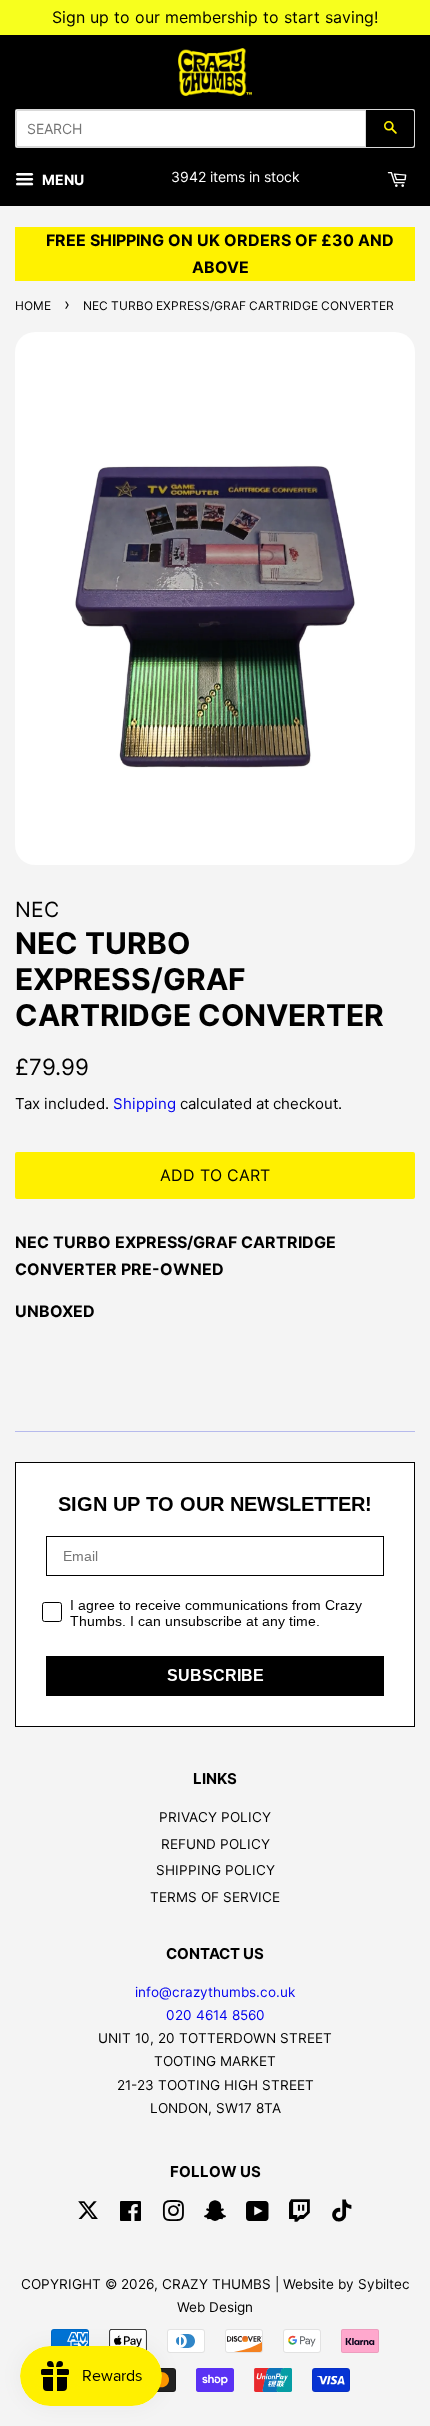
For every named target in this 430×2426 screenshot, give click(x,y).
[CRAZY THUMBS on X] (88, 2215)
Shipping (144, 1103)
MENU (61, 179)
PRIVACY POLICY (215, 1817)
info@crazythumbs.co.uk (215, 1992)
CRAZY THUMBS (216, 2284)
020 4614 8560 (215, 2015)
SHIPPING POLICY (215, 1870)
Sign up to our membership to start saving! (215, 17)
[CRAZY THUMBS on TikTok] (342, 2215)
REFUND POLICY (215, 1844)
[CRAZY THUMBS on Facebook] (130, 2215)
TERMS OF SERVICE (215, 1897)
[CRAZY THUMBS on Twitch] (300, 2215)
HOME (33, 305)
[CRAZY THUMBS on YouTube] (257, 2215)
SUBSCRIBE (215, 1675)
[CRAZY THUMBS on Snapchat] (215, 2215)
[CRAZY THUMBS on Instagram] (173, 2215)
